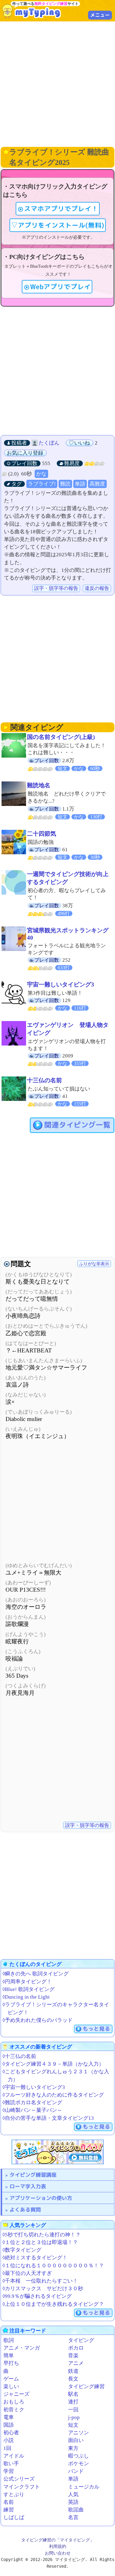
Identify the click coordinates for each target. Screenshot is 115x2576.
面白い (76, 2440)
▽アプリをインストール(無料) (58, 225)
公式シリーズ (19, 2479)
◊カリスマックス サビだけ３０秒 (43, 2289)
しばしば (14, 2517)
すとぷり (14, 2494)
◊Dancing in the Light (26, 1997)
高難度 (97, 484)
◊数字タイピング (22, 2250)
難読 (65, 484)
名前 (9, 2502)
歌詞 (9, 2340)
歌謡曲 (76, 2510)
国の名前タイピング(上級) (61, 737)
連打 (73, 2402)
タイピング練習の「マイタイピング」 (58, 2540)
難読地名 (39, 785)
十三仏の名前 (44, 1080)
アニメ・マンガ (22, 2348)
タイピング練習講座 (33, 2175)
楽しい (11, 2386)
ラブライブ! (42, 484)
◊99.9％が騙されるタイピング (37, 2296)
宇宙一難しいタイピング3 (61, 984)
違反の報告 (97, 588)
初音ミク (14, 2410)
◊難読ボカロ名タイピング (32, 2103)
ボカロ (76, 2348)
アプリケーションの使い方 (41, 2198)
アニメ (76, 2363)
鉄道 (73, 2371)
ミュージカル (84, 2487)
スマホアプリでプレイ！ (61, 209)
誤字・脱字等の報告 (56, 588)
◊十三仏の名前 (19, 2056)
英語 (73, 2502)
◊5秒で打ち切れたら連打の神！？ (42, 2235)
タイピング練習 (86, 2386)
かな (41, 474)
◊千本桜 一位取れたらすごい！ (40, 2281)
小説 (9, 2440)
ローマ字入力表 (28, 2186)
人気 (73, 2494)
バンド (76, 2471)
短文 (73, 2425)
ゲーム (11, 2379)
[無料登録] (58, 2152)
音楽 (73, 2356)
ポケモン (79, 2464)
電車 (9, 2417)
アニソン (79, 2433)
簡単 (9, 2356)
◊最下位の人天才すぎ (27, 2273)
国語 (9, 2425)
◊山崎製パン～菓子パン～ (32, 2110)
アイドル (14, 2456)
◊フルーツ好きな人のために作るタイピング (53, 2095)
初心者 (11, 2433)
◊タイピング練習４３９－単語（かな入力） (53, 2064)
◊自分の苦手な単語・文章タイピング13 (48, 2118)
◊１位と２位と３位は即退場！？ (40, 2242)
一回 (73, 2410)
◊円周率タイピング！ (27, 1982)
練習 (9, 2510)
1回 (7, 2448)
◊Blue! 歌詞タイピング (29, 1989)
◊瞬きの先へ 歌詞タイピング (36, 1974)
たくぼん (49, 443)
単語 (80, 484)
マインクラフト (22, 2487)
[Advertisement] (57, 83)
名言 (73, 2517)
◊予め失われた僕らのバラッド (38, 2020)
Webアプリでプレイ (60, 287)
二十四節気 (42, 834)
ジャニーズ (16, 2394)
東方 (73, 2448)
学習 (9, 2471)
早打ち (11, 2363)
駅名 (73, 2394)
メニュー (100, 15)
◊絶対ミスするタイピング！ (35, 2258)
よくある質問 (25, 2210)
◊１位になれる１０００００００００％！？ (53, 2266)
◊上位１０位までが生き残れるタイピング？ (53, 2304)
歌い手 (11, 2464)
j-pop (74, 2417)
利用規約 (58, 2546)
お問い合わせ (58, 2553)
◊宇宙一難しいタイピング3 (34, 2087)
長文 (73, 2379)
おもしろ (14, 2402)
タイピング (81, 2340)
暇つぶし (79, 2456)
